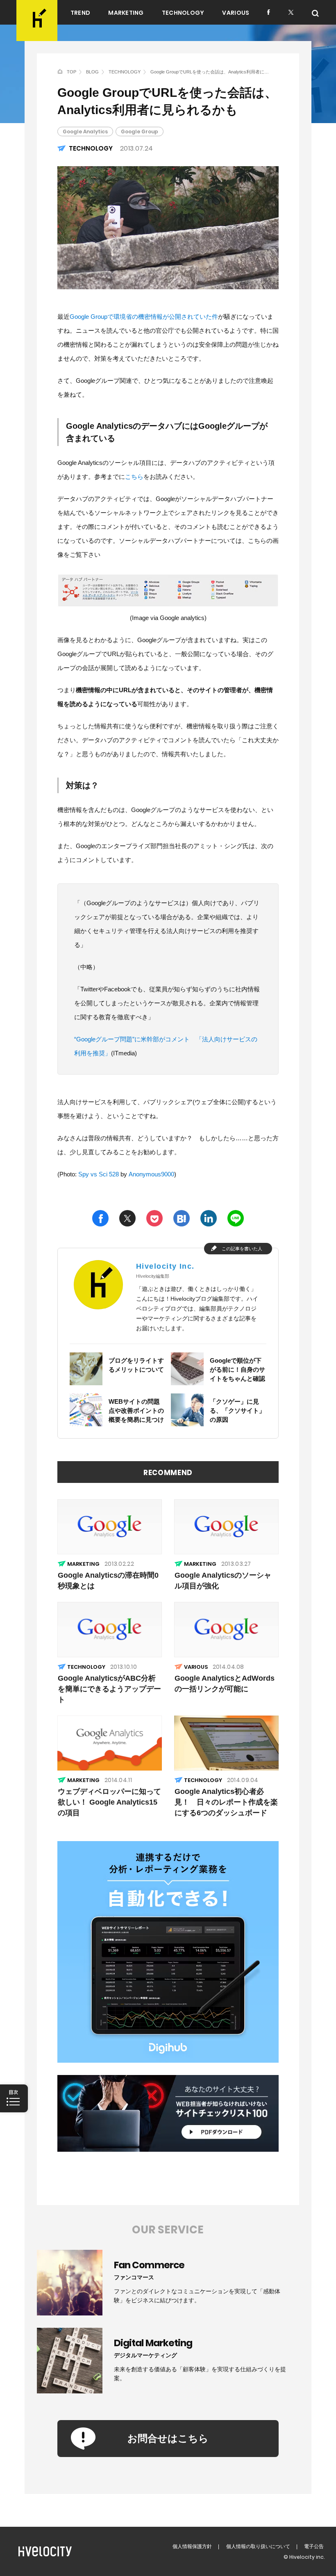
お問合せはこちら (168, 2438)
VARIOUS (236, 13)
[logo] (37, 21)
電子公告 (314, 2546)
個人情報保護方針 (192, 2546)
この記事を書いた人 (242, 1249)
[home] (60, 71)
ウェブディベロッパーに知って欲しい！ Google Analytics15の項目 (109, 1802)
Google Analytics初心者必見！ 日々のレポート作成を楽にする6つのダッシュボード (226, 1802)
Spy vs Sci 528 (99, 1174)
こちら (134, 477)
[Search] (315, 13)
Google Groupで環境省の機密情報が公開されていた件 (144, 317)
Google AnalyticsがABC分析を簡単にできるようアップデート (109, 1689)
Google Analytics (85, 132)
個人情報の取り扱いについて (258, 2546)
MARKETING (126, 13)
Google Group (140, 132)
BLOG (92, 72)
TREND (80, 13)
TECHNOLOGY (183, 13)
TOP (72, 72)
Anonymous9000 (151, 1174)
